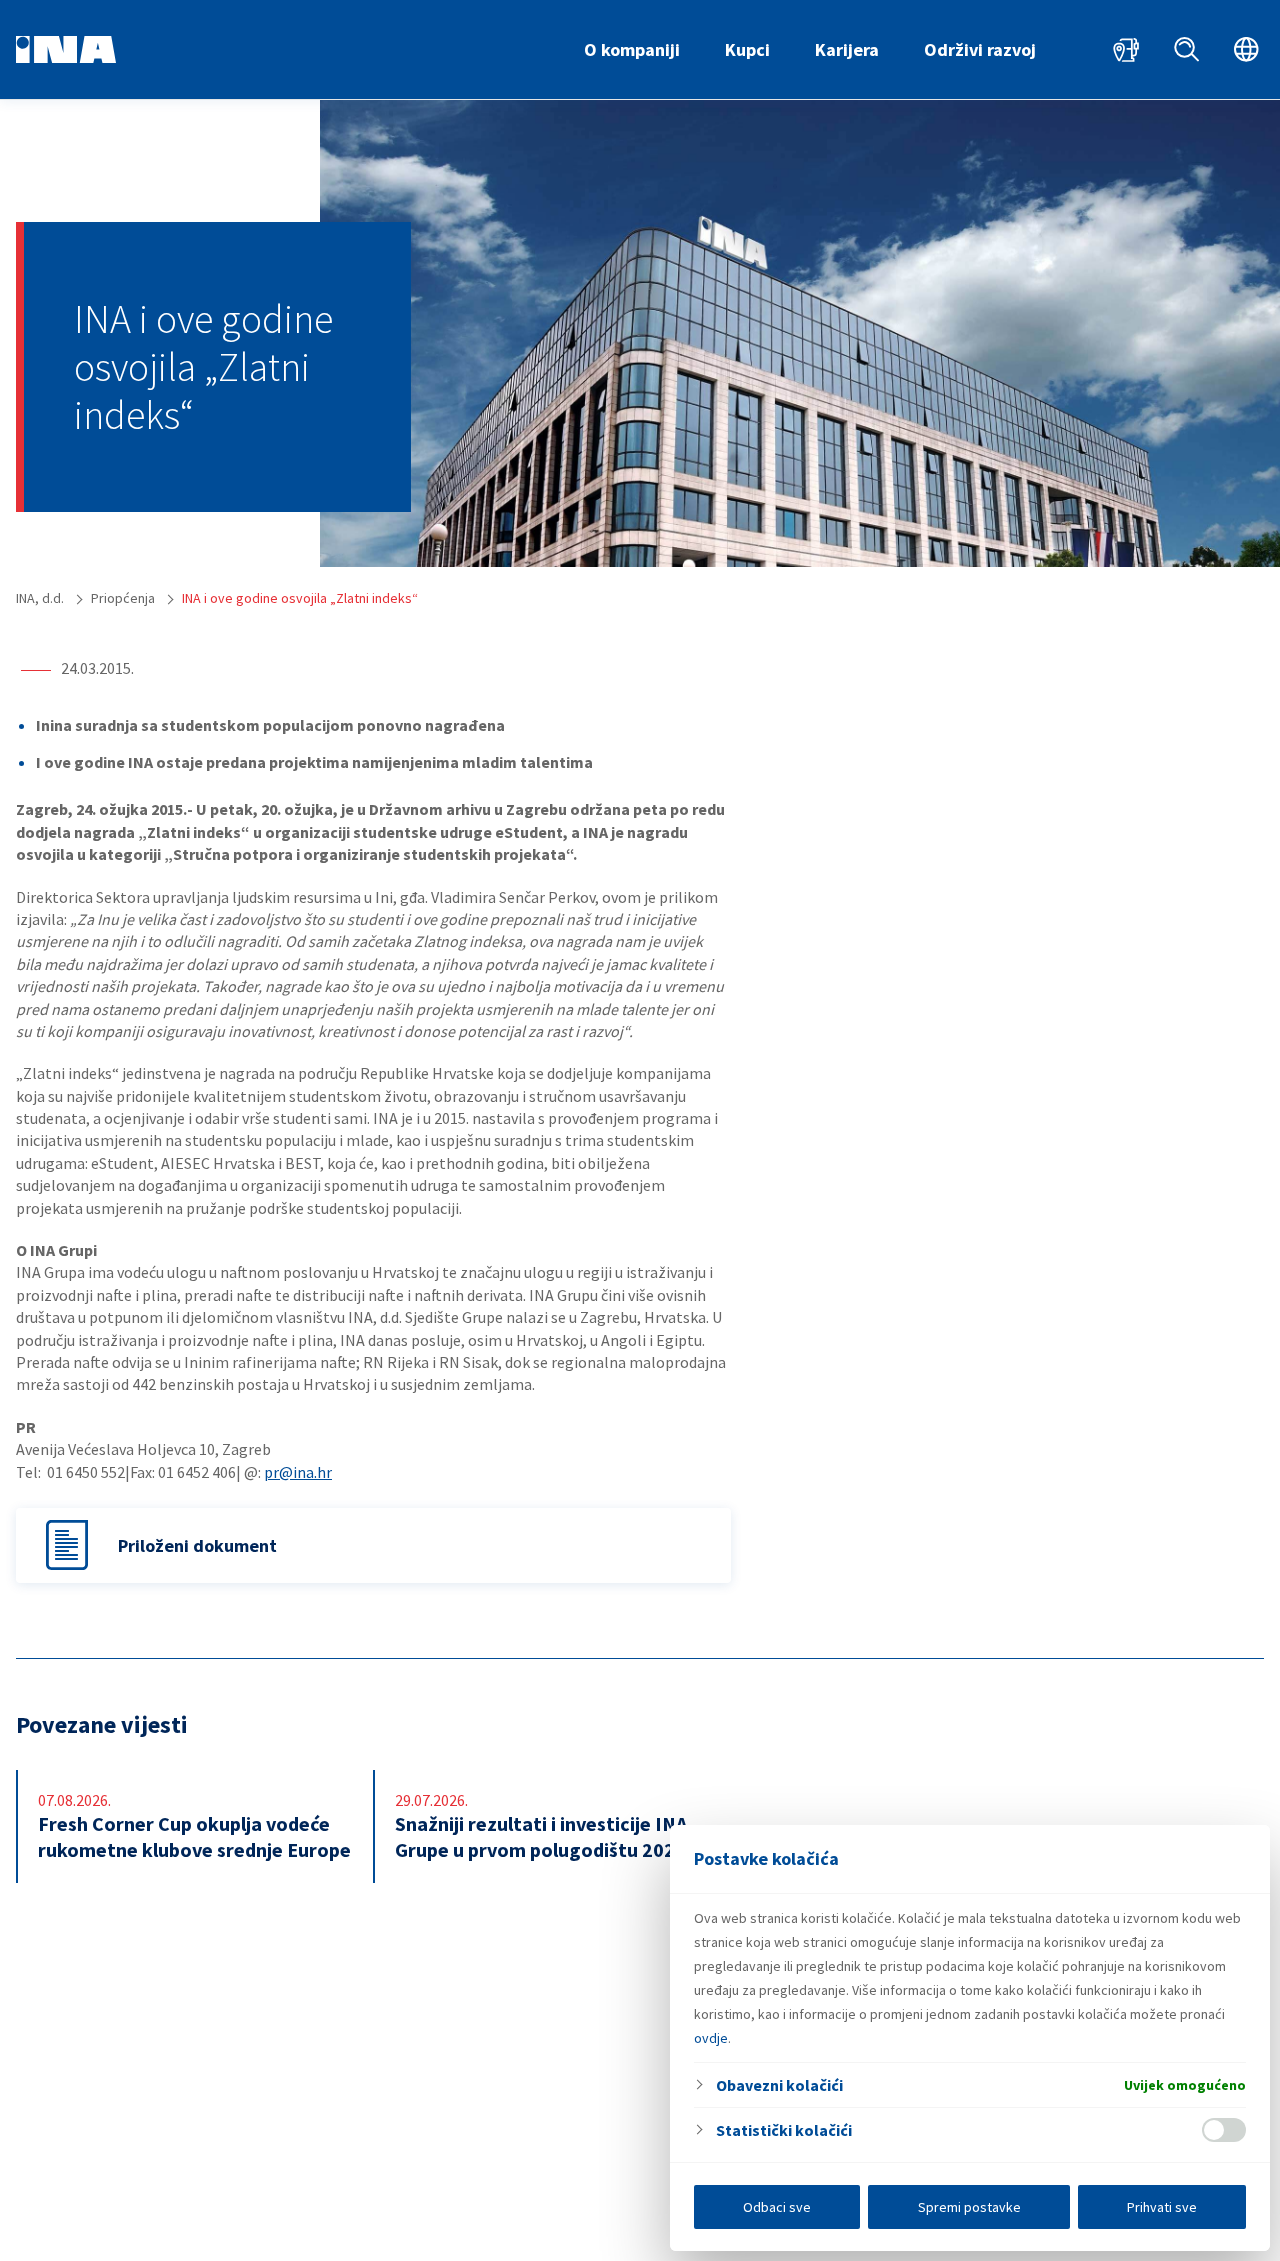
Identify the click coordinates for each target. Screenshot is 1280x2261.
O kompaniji (632, 49)
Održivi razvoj (980, 49)
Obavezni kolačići (779, 2085)
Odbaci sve (777, 2207)
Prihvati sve (1162, 2207)
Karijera (847, 49)
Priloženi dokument (197, 1545)
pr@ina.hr (298, 1472)
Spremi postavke (969, 2207)
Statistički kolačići (784, 2130)
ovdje (711, 2038)
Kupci (747, 49)
